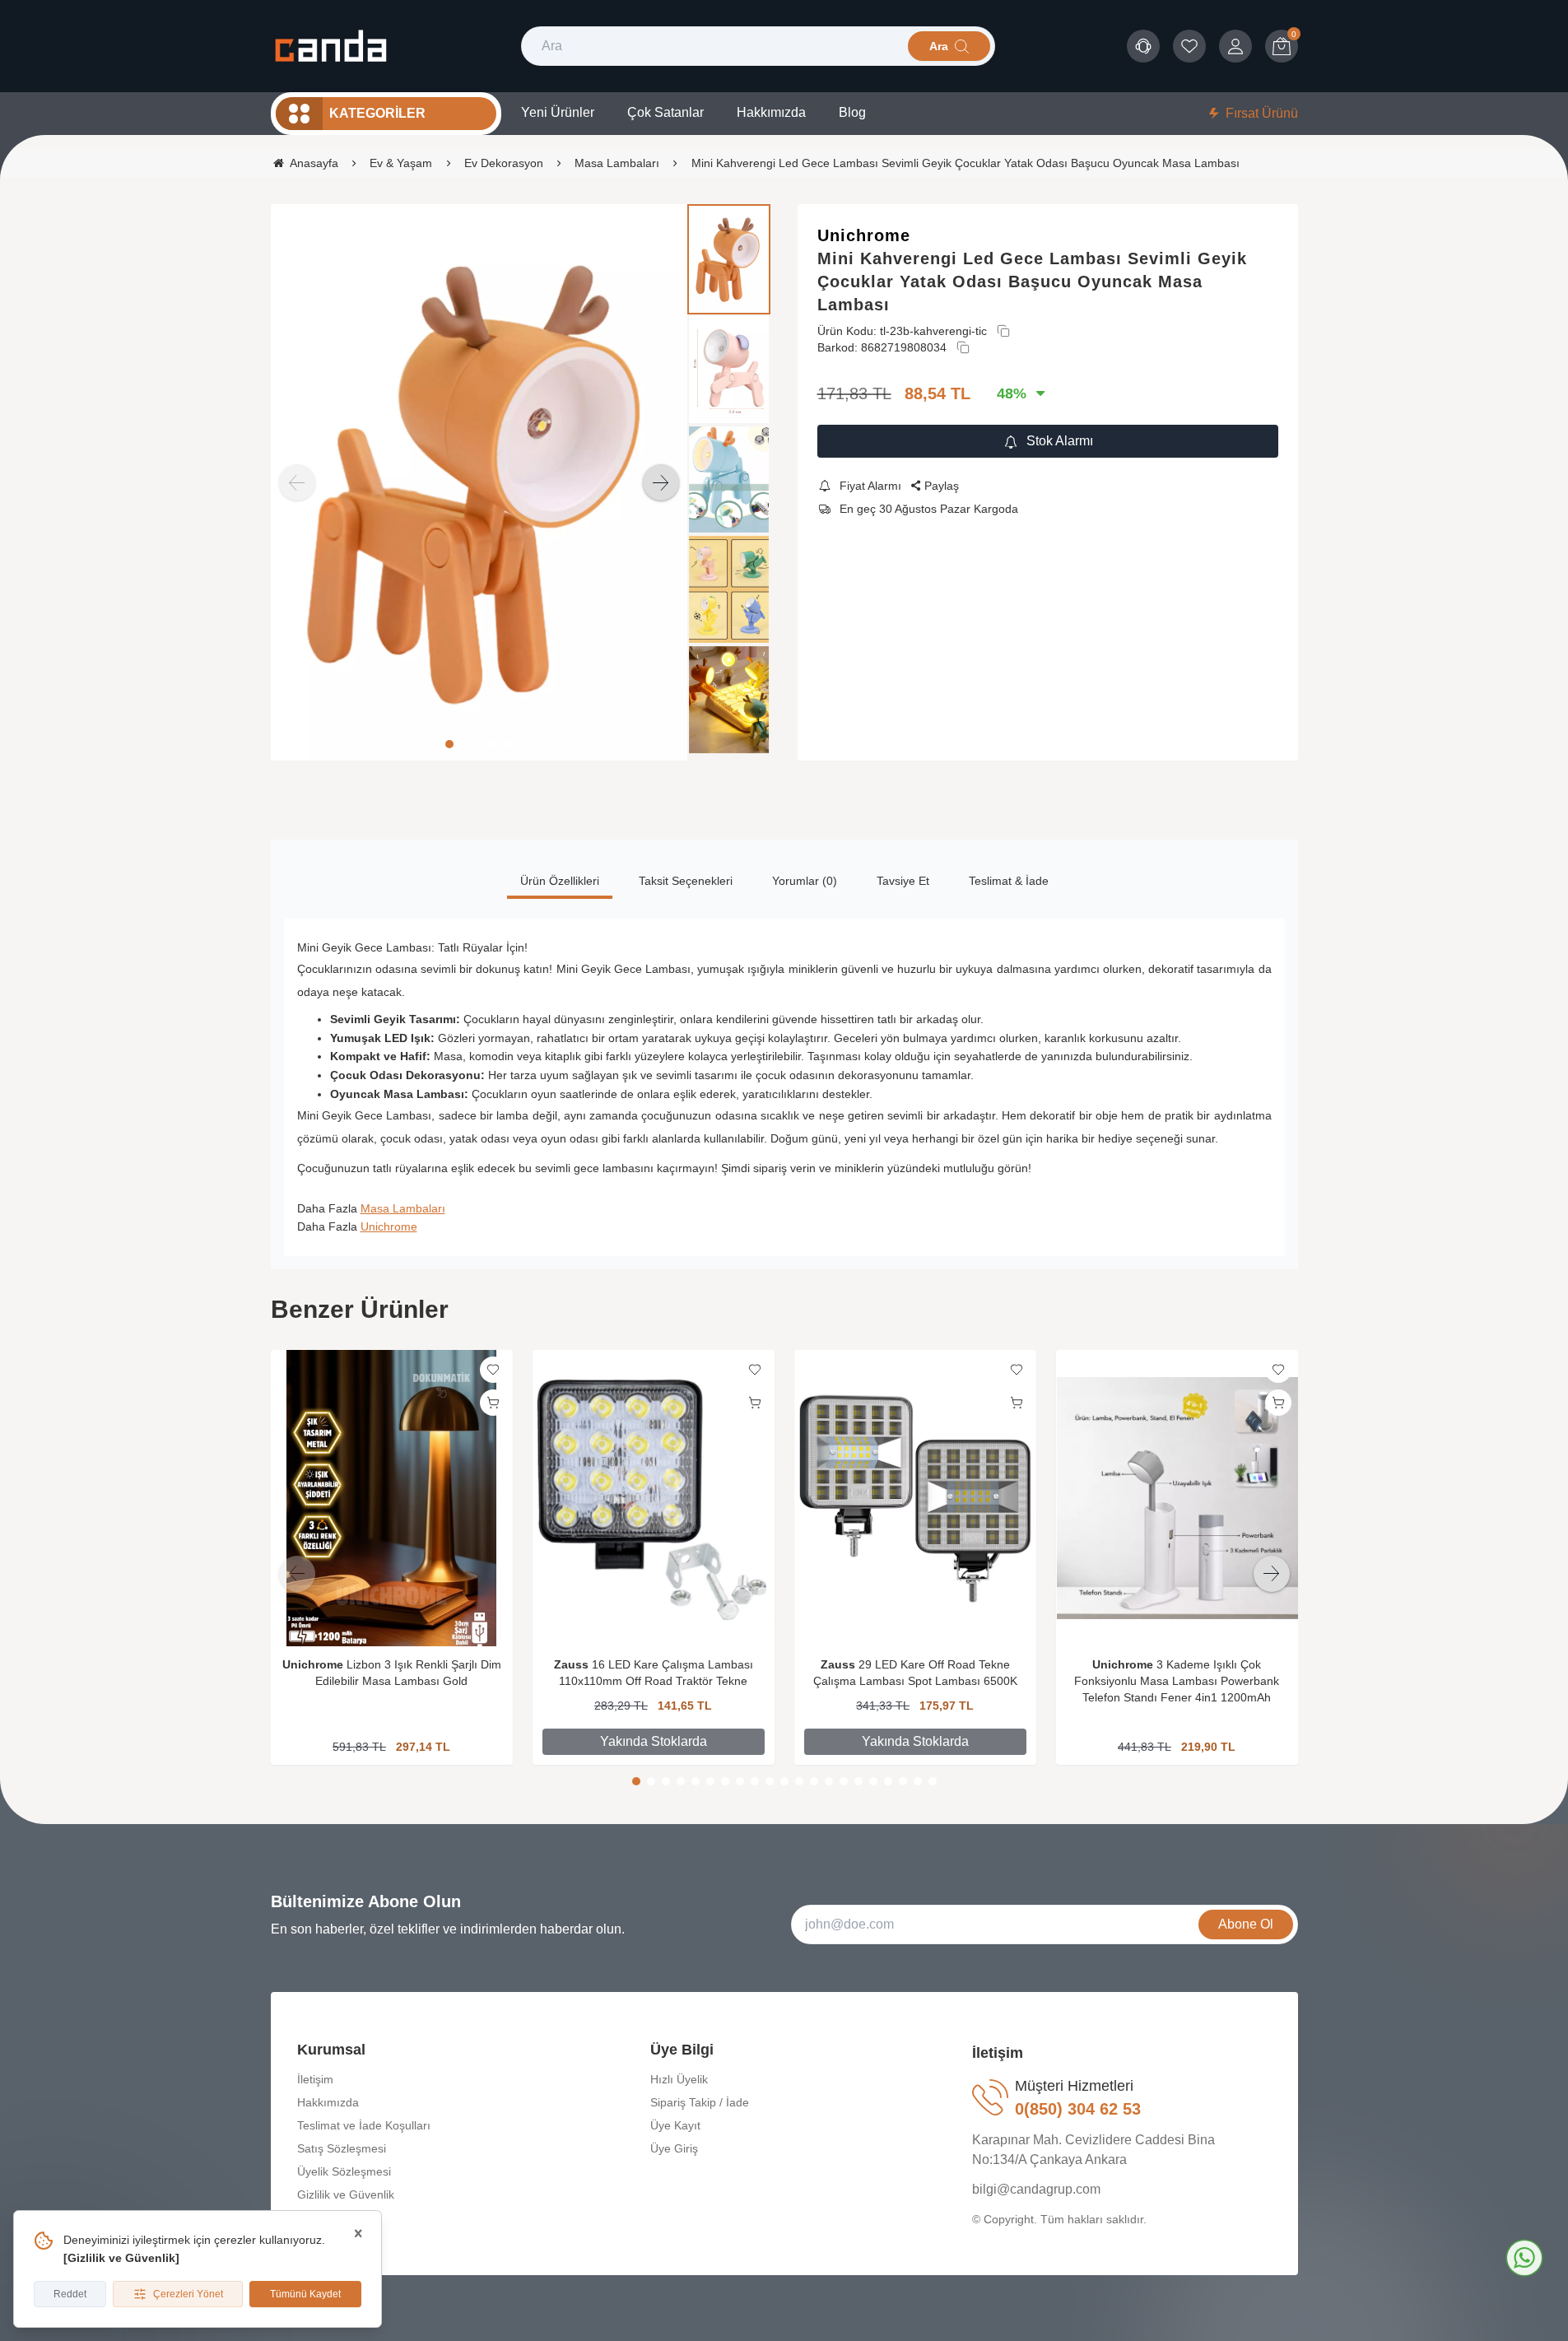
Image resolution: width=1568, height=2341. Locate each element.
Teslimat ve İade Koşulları (364, 2125)
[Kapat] (358, 2234)
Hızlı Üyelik (679, 2079)
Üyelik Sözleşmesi (344, 2171)
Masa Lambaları (403, 1208)
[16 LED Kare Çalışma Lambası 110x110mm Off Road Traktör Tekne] (654, 1498)
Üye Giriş (674, 2148)
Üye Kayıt (675, 2125)
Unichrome (864, 235)
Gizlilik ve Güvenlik (121, 2258)
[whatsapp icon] (1524, 2258)
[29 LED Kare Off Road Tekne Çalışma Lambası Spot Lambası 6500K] (915, 1498)
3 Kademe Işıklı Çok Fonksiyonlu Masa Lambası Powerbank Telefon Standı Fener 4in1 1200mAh (1177, 1681)
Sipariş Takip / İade (700, 2102)
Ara (939, 46)
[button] (449, 744)
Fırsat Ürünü (1262, 113)
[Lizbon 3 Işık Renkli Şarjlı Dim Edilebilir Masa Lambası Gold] (392, 1498)
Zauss (571, 1664)
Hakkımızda (328, 2102)
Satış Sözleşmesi (342, 2148)
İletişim (315, 2079)
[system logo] (330, 46)
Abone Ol (1246, 1924)
